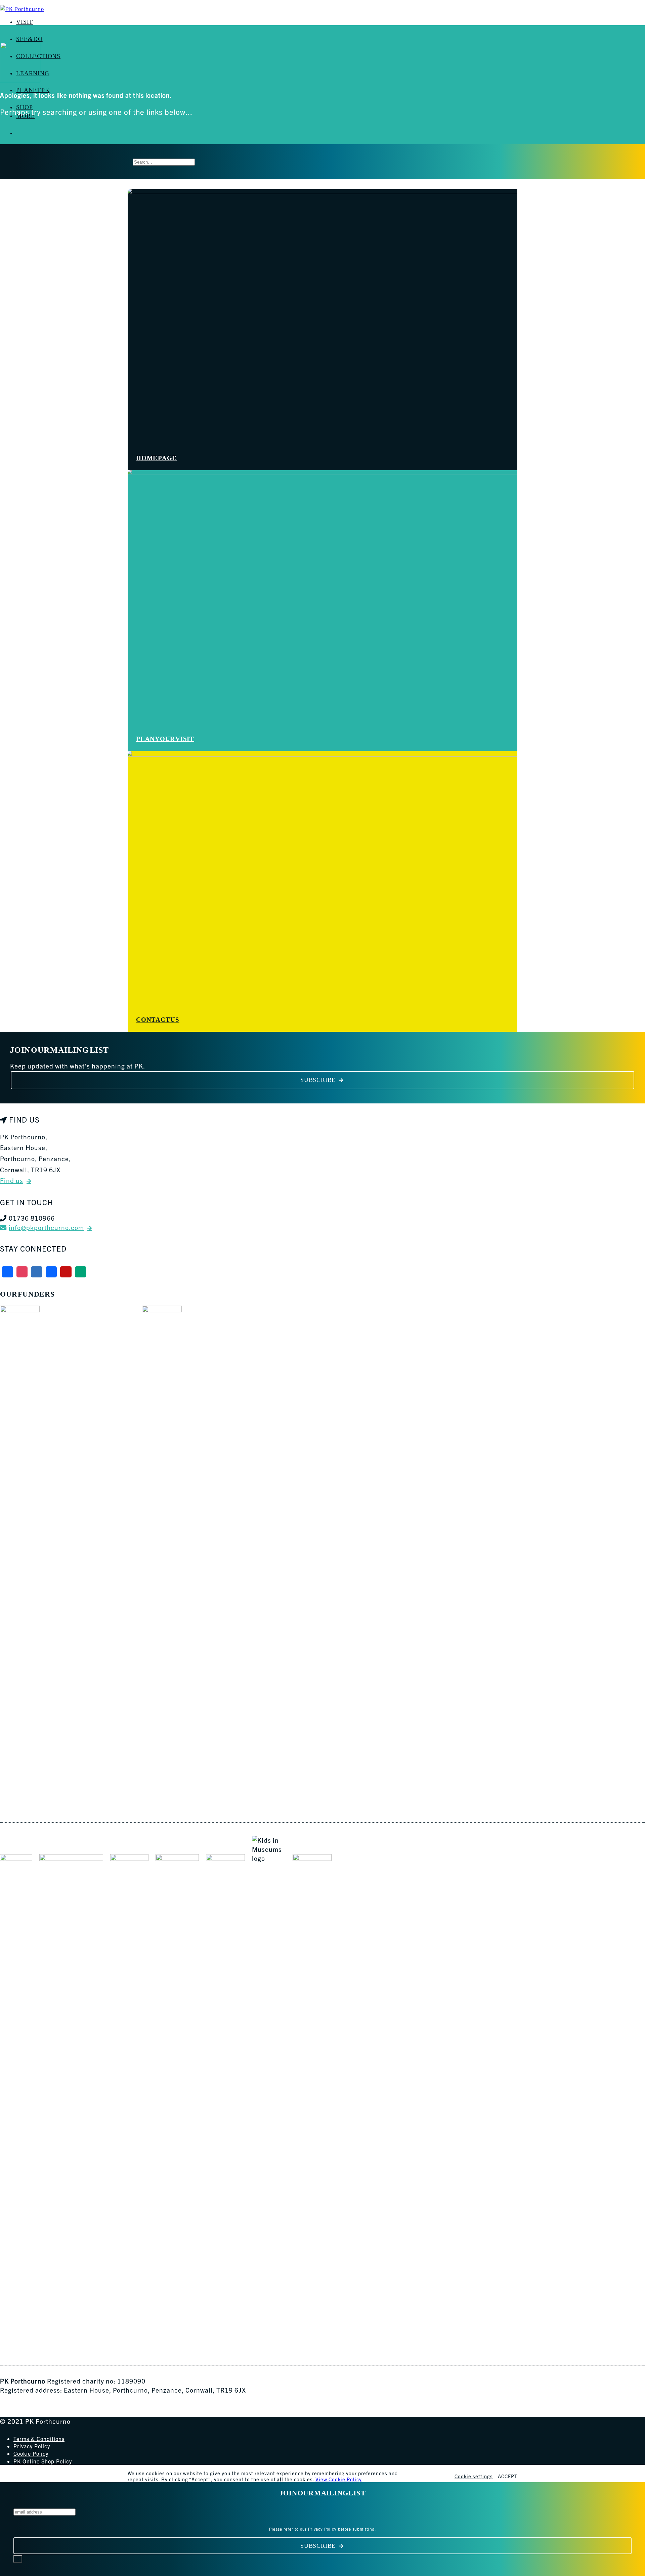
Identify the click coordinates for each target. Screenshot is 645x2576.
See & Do (29, 39)
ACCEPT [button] (508, 2476)
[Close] (18, 2559)
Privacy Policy (32, 2446)
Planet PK (33, 90)
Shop (24, 107)
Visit (25, 22)
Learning (33, 73)
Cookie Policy (31, 2453)
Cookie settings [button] (474, 2476)
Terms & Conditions (39, 2439)
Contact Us (158, 1020)
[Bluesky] (37, 1272)
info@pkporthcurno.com (46, 1227)
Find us (12, 1180)
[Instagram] (22, 1272)
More (25, 116)
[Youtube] (66, 1272)
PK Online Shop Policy (43, 2461)
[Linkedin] (51, 1272)
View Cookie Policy (339, 2479)
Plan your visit (165, 739)
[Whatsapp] (81, 1272)
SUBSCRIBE (318, 1080)
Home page (156, 458)
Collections (38, 56)
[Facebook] (7, 1272)
